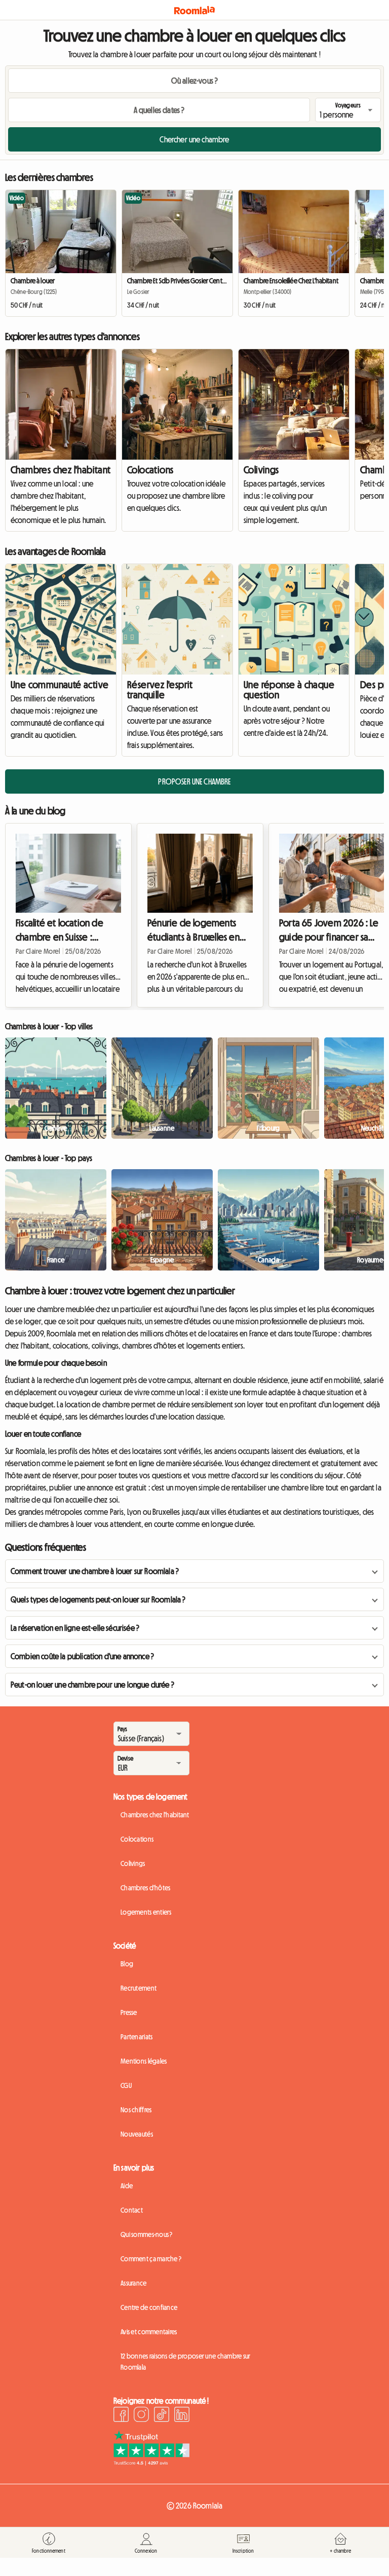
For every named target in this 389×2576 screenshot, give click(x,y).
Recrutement (139, 1988)
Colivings (261, 470)
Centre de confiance (149, 2307)
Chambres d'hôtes (145, 1888)
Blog (127, 1964)
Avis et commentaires (149, 2332)
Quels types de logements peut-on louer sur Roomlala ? (98, 1599)
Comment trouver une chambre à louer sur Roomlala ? (95, 1571)
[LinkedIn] (182, 2416)
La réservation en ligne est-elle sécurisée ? (75, 1628)
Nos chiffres (136, 2110)
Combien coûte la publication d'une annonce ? (82, 1656)
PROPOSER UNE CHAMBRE (194, 781)
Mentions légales (144, 2061)
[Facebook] (121, 2416)
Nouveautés (137, 2134)
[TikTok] (162, 2416)
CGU (126, 2085)
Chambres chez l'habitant (61, 470)
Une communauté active (60, 685)
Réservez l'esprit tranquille (160, 690)
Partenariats (137, 2037)
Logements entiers (146, 1912)
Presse (129, 2012)
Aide (127, 2186)
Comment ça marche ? (151, 2259)
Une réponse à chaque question (289, 690)
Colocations (150, 470)
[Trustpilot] (151, 2462)
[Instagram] (141, 2416)
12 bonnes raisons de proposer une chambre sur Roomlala (186, 2362)
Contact (132, 2210)
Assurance (134, 2283)
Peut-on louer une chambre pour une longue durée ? (92, 1685)
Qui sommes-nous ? (147, 2234)
